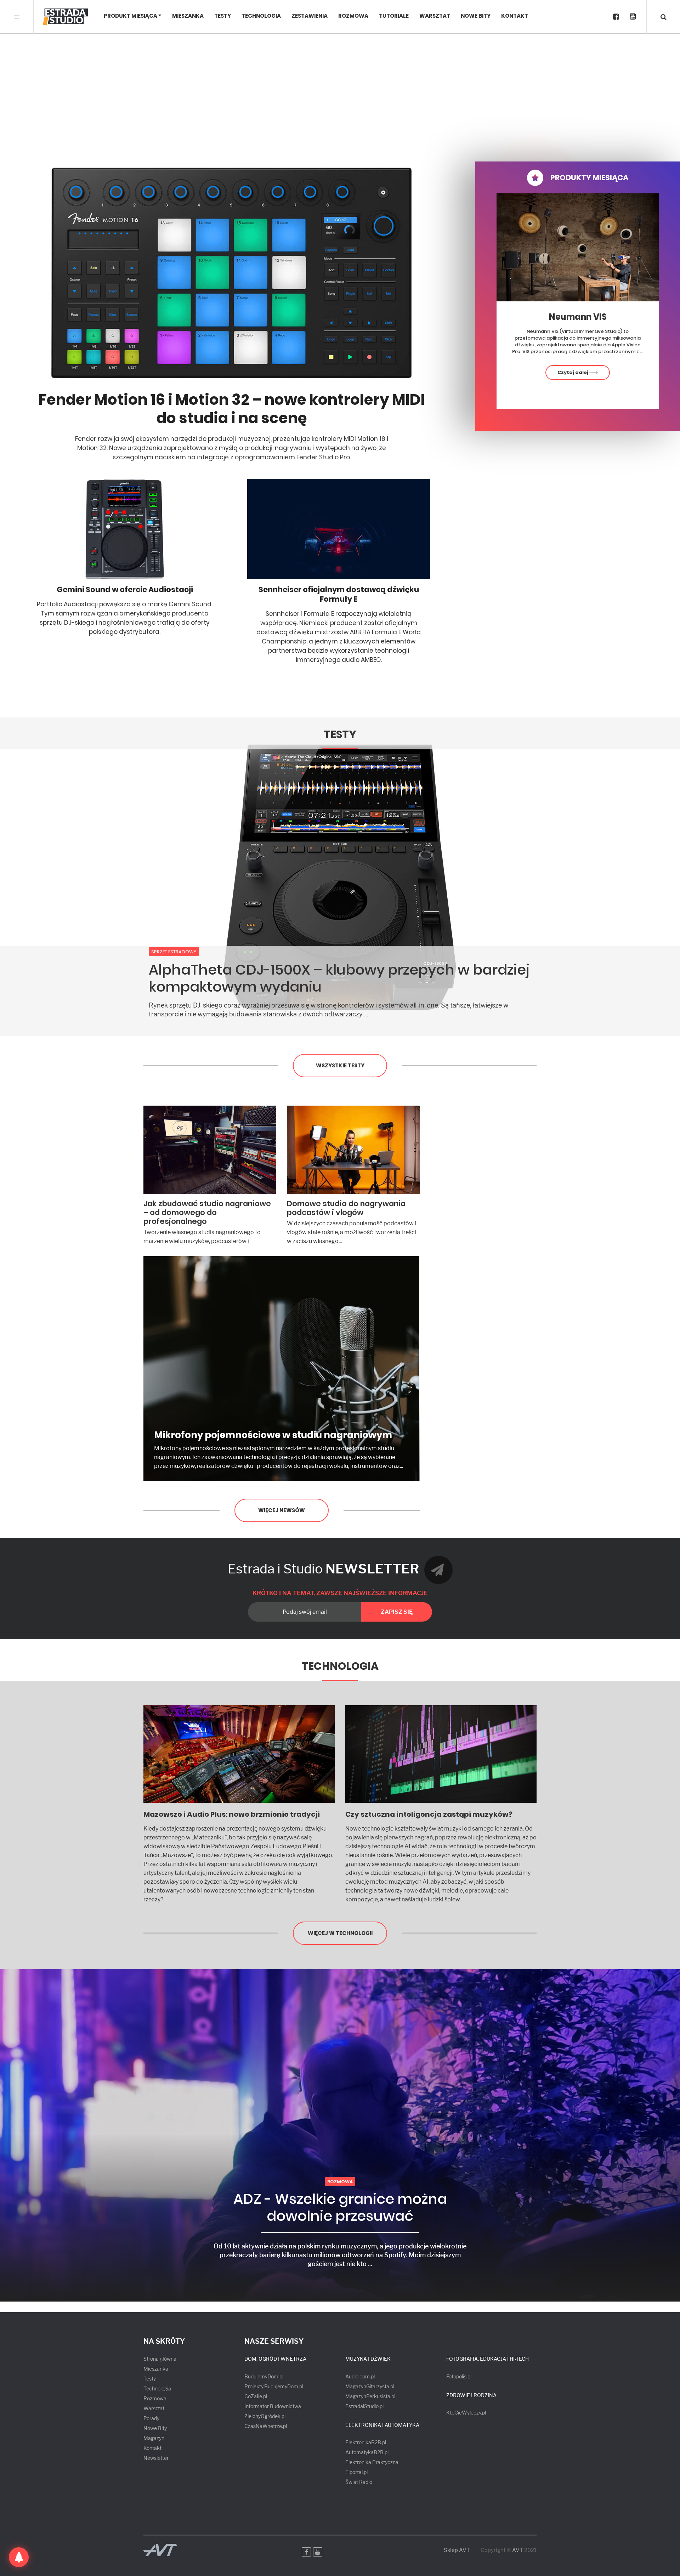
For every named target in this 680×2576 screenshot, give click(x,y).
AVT (518, 2550)
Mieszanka (188, 16)
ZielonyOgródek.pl (265, 2416)
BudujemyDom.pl (264, 2376)
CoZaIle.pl (256, 2396)
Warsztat (435, 16)
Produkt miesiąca (131, 16)
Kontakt (515, 16)
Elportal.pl (356, 2472)
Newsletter (156, 2458)
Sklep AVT (457, 2550)
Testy (223, 16)
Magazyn (154, 2438)
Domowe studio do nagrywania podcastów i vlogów (346, 1208)
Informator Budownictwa (273, 2406)
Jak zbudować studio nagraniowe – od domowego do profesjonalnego (207, 1212)
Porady (151, 2418)
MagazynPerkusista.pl (370, 2396)
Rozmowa (353, 16)
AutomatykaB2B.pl (367, 2452)
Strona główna (160, 2359)
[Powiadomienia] (19, 2557)
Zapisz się (397, 1612)
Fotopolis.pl (459, 2376)
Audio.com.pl (360, 2376)
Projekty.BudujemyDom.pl (274, 2386)
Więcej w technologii (340, 1933)
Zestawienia (310, 16)
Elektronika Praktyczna (372, 2462)
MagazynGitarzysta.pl (370, 2386)
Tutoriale (394, 16)
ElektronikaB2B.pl (366, 2442)
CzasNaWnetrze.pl (266, 2426)
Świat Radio (359, 2482)
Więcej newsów (282, 1510)
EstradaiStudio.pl (364, 2406)
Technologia (261, 16)
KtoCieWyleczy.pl (466, 2413)
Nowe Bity (476, 16)
